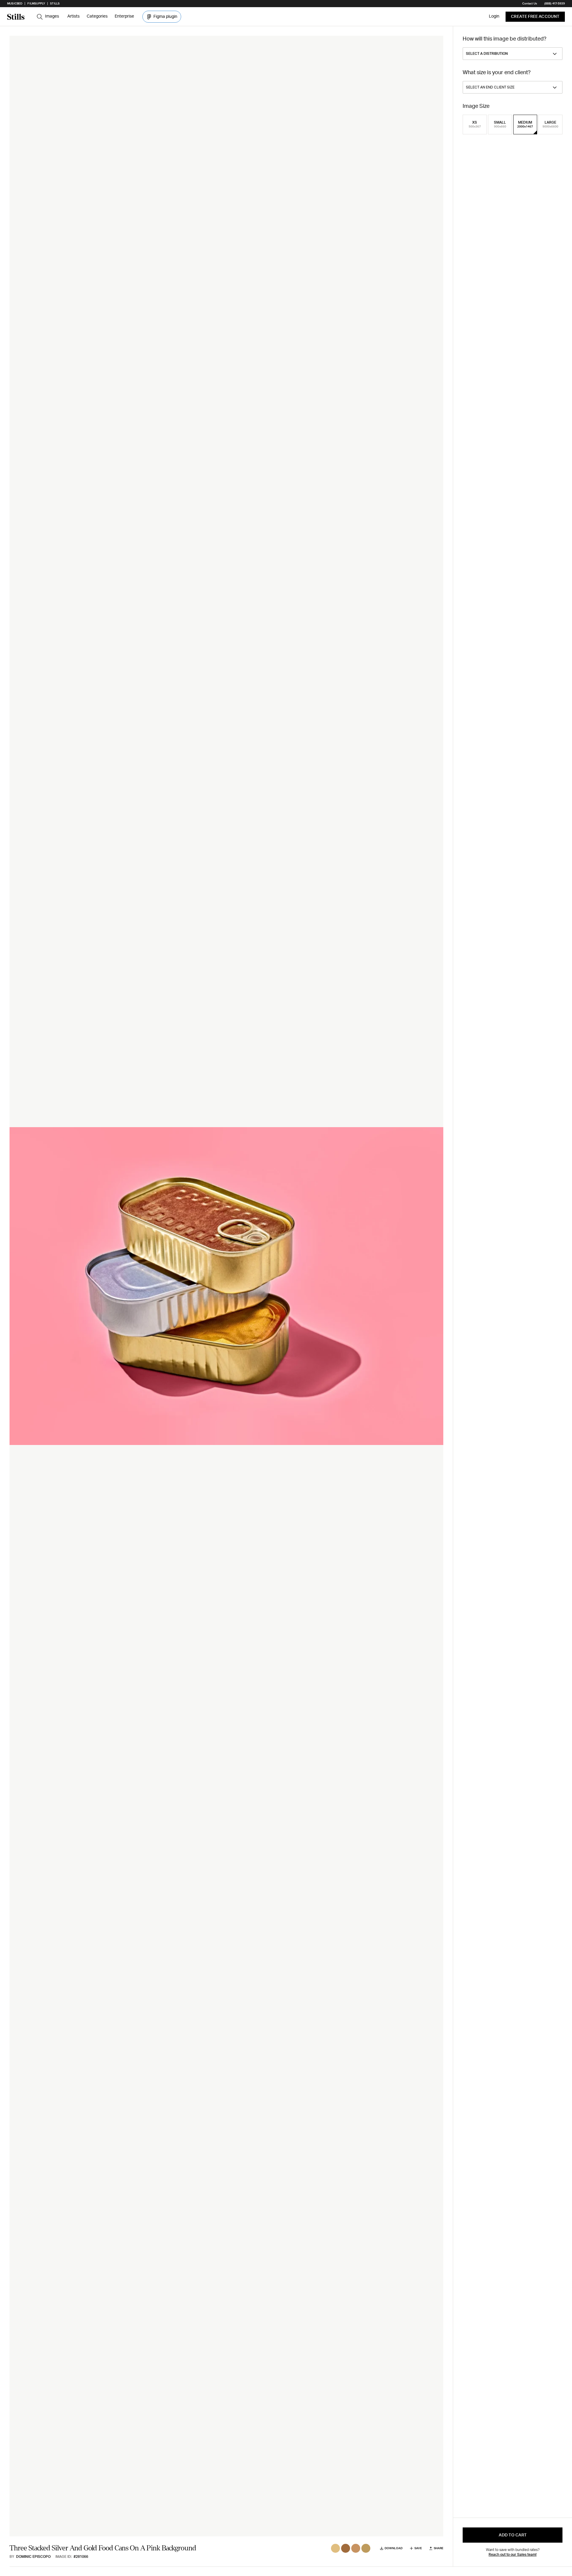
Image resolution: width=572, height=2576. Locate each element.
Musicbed (15, 4)
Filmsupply (36, 4)
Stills (55, 4)
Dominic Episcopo (33, 2557)
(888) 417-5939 (555, 4)
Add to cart (513, 2535)
